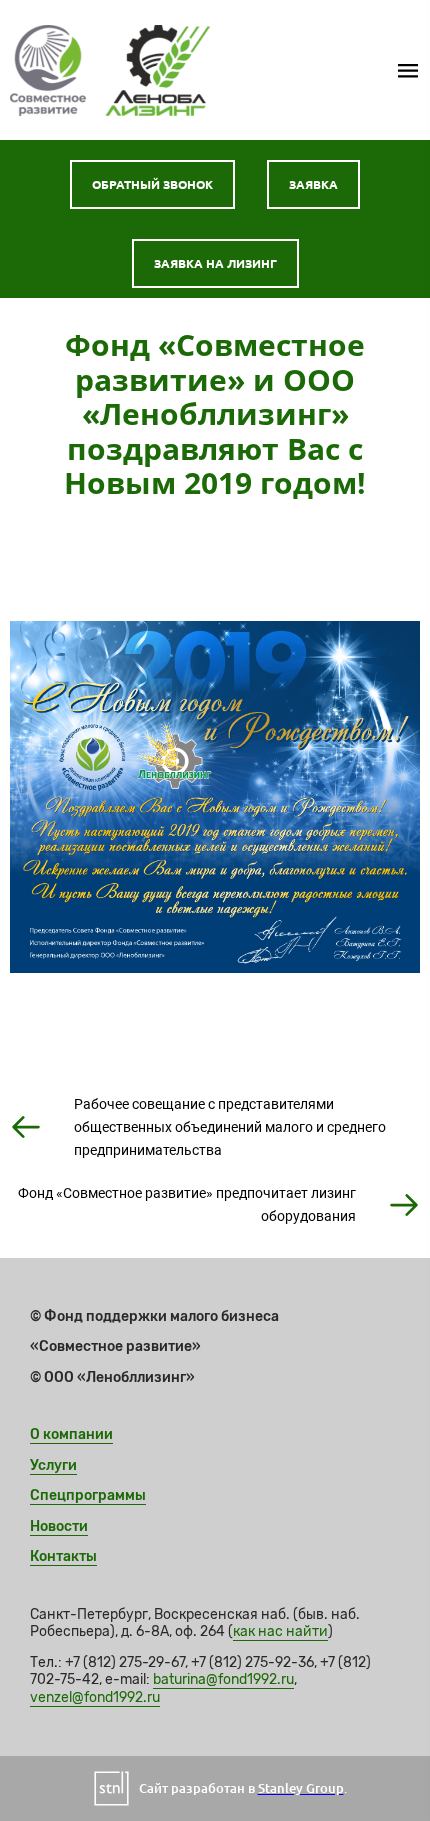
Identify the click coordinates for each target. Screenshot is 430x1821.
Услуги (53, 1465)
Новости (59, 1526)
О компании (71, 1434)
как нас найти (280, 1631)
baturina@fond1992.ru (223, 1679)
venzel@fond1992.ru (95, 1697)
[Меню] (408, 70)
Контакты (63, 1556)
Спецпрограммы (88, 1495)
